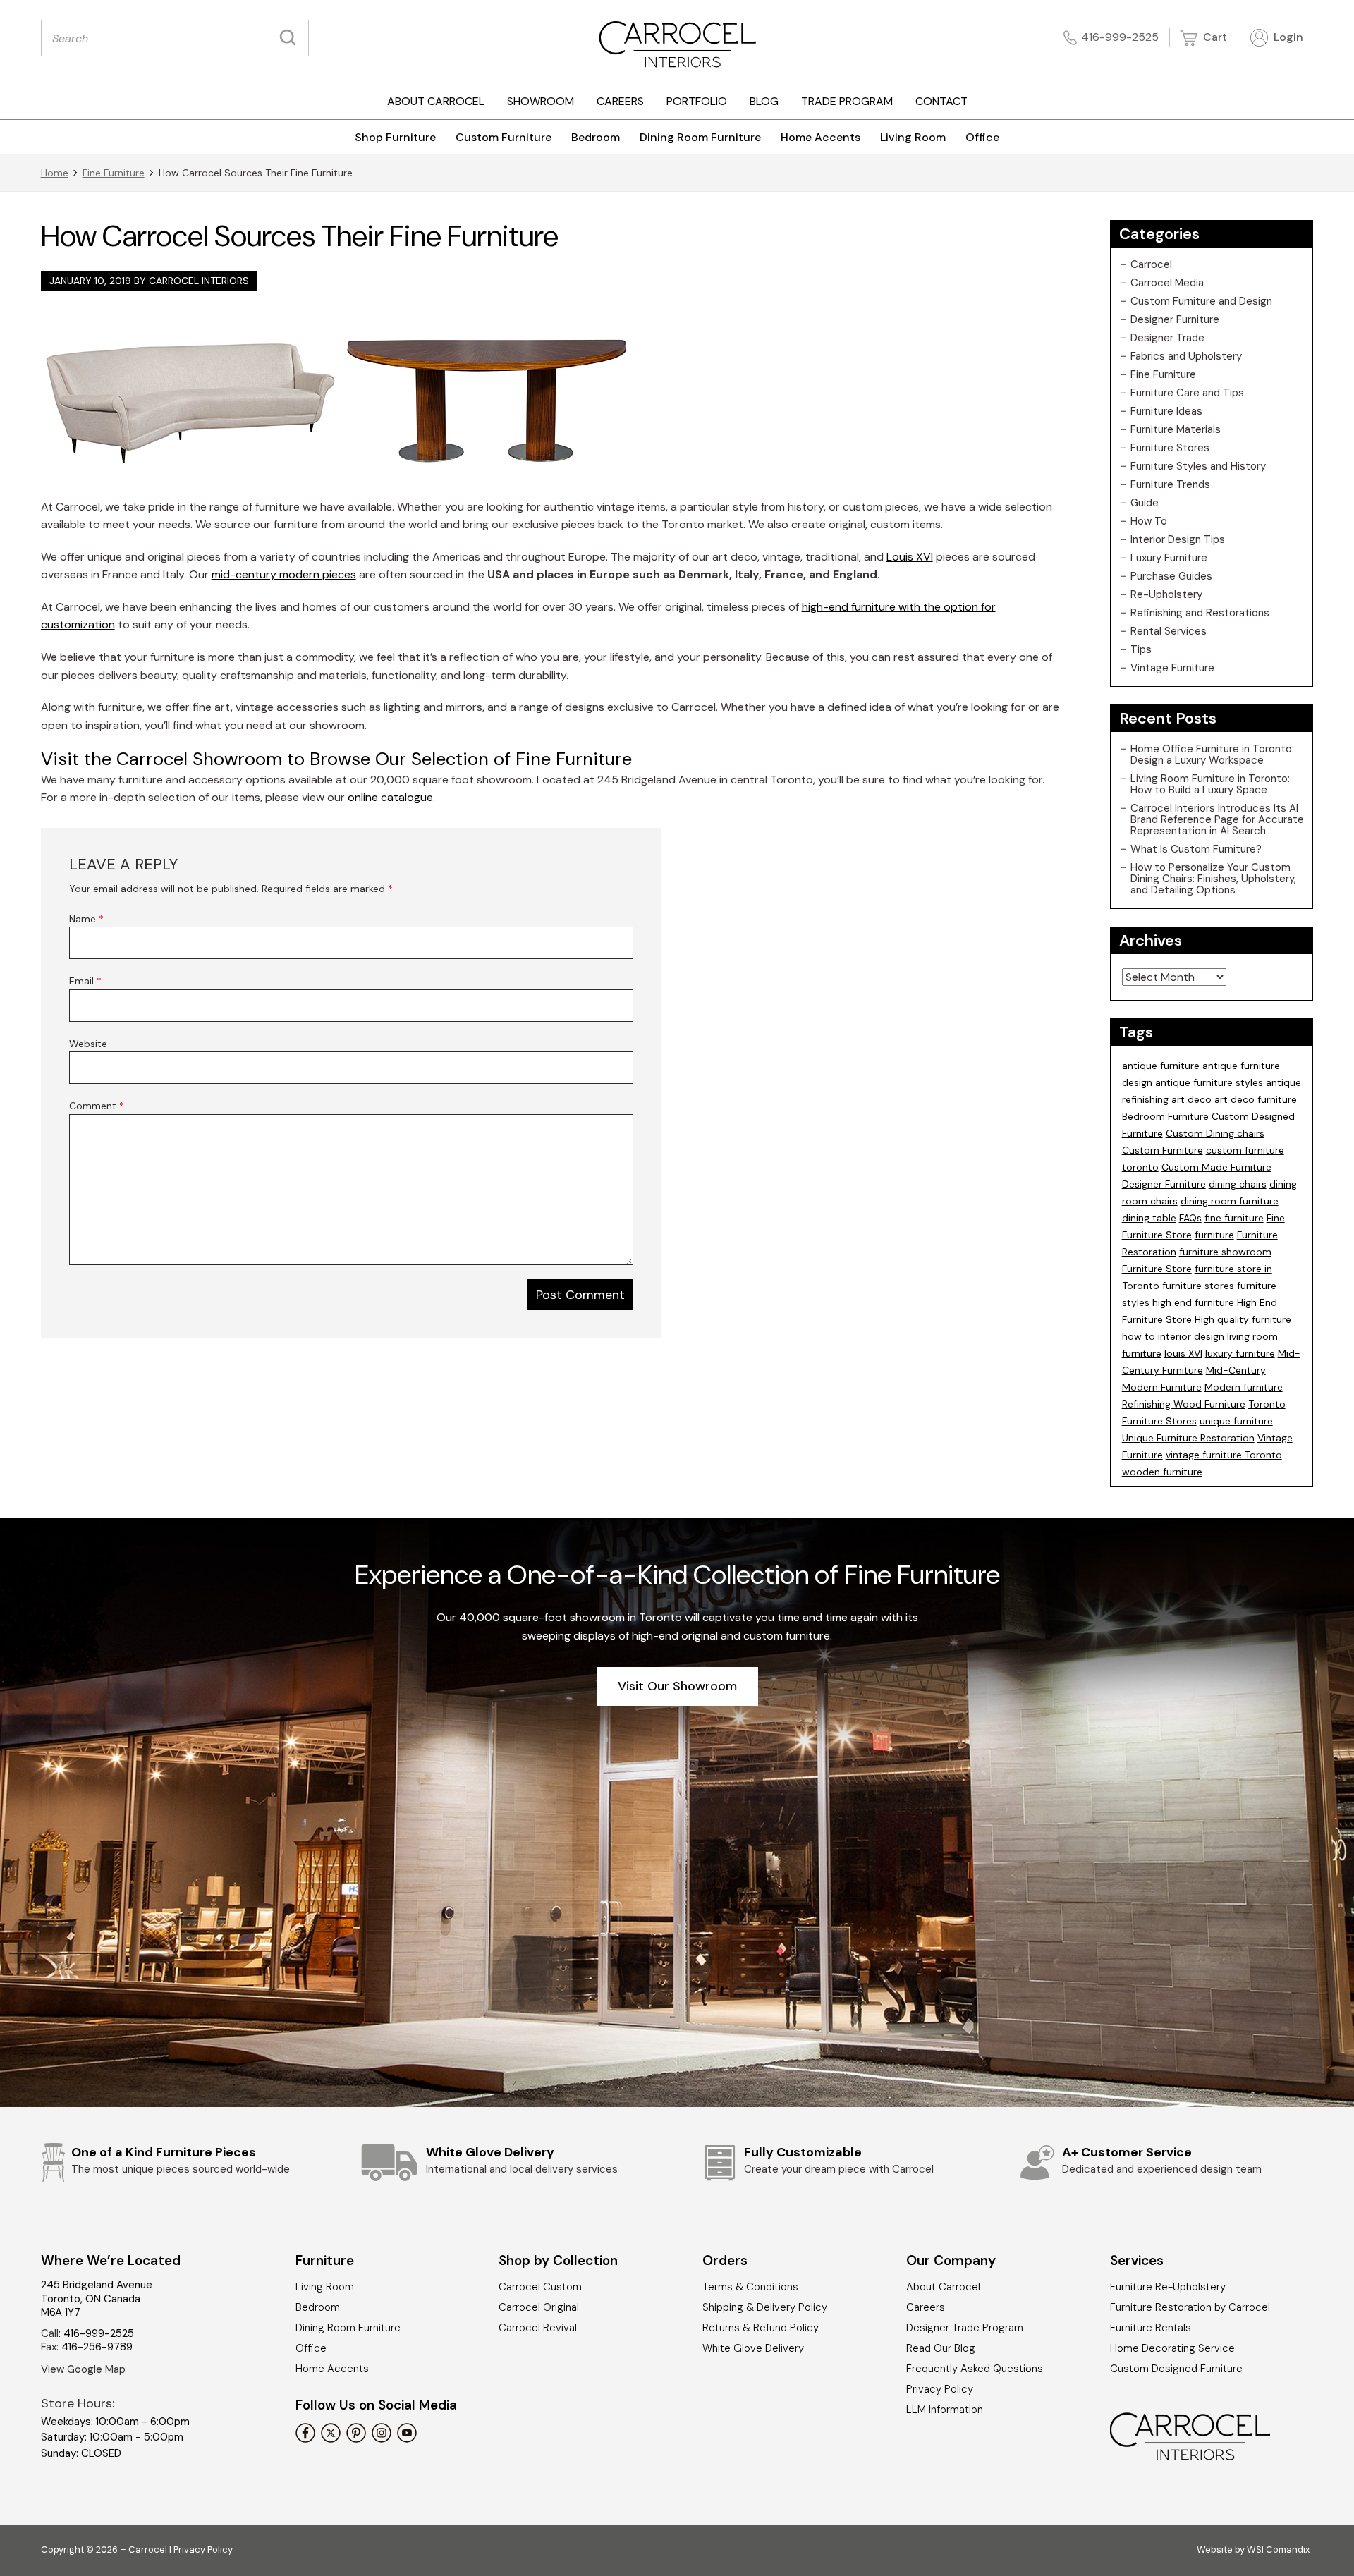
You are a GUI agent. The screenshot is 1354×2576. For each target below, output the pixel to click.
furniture (1214, 1235)
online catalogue (390, 797)
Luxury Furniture (1169, 558)
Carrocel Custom (540, 2287)
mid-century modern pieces (284, 574)
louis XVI (1183, 1353)
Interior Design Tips (1178, 539)
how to (1139, 1336)
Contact (941, 101)
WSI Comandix (1278, 2550)
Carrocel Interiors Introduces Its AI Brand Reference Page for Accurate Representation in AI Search (1217, 819)
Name (86, 919)
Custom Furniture (504, 137)
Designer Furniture (1175, 319)
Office (982, 137)
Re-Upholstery (1166, 594)
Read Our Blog (941, 2348)
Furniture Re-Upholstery (1168, 2287)
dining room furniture (1230, 1201)
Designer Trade (1167, 338)
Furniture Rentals (1151, 2328)
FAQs (1190, 1218)
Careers (620, 101)
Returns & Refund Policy (761, 2328)
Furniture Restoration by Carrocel (1190, 2307)
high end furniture (1193, 1302)
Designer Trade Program (965, 2328)
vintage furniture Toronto (1224, 1455)
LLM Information (945, 2410)
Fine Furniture (114, 173)
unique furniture (1236, 1421)
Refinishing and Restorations (1200, 613)
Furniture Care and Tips (1187, 393)
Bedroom (596, 137)
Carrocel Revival (538, 2328)
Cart (1214, 37)
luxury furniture (1240, 1353)
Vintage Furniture (1172, 668)
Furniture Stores (1170, 448)
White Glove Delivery (753, 2348)
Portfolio (697, 101)
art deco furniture (1256, 1099)
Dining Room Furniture (700, 137)
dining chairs (1238, 1184)
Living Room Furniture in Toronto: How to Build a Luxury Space (1210, 784)
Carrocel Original (539, 2307)
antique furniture (1161, 1066)
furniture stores (1198, 1286)
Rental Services (1169, 631)
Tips (1141, 649)
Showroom (541, 101)
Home (55, 173)
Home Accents (821, 137)
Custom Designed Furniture (1176, 2369)
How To (1149, 521)
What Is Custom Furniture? (1196, 849)
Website (88, 1044)
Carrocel (1151, 264)
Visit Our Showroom (677, 1686)
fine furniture (1234, 1218)
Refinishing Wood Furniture (1184, 1404)
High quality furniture (1243, 1319)
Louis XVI (910, 557)
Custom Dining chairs (1215, 1133)
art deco (1191, 1099)
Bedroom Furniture (1165, 1116)
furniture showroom (1225, 1252)
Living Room (913, 137)
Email (85, 981)
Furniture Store (1157, 1269)
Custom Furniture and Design (1201, 301)
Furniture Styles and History (1198, 466)
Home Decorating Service (1172, 2348)
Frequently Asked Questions (975, 2369)
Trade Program (847, 101)
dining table (1149, 1218)
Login (1287, 37)
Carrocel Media (1167, 283)
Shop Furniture (395, 137)
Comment (97, 1106)
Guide (1145, 503)
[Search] (291, 38)
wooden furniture (1162, 1472)
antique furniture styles (1209, 1082)
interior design (1191, 1336)
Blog (764, 101)
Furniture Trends (1170, 484)
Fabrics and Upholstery (1186, 356)
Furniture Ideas (1166, 411)
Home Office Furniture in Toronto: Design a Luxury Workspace (1212, 755)
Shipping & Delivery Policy (765, 2307)
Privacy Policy (940, 2389)
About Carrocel (436, 101)
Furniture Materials (1176, 429)
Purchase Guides (1171, 576)
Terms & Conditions (750, 2287)
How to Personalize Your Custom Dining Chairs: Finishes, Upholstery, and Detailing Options (1213, 879)
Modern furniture (1244, 1387)
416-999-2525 (1120, 37)
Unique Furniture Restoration (1188, 1438)
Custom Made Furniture (1216, 1167)
